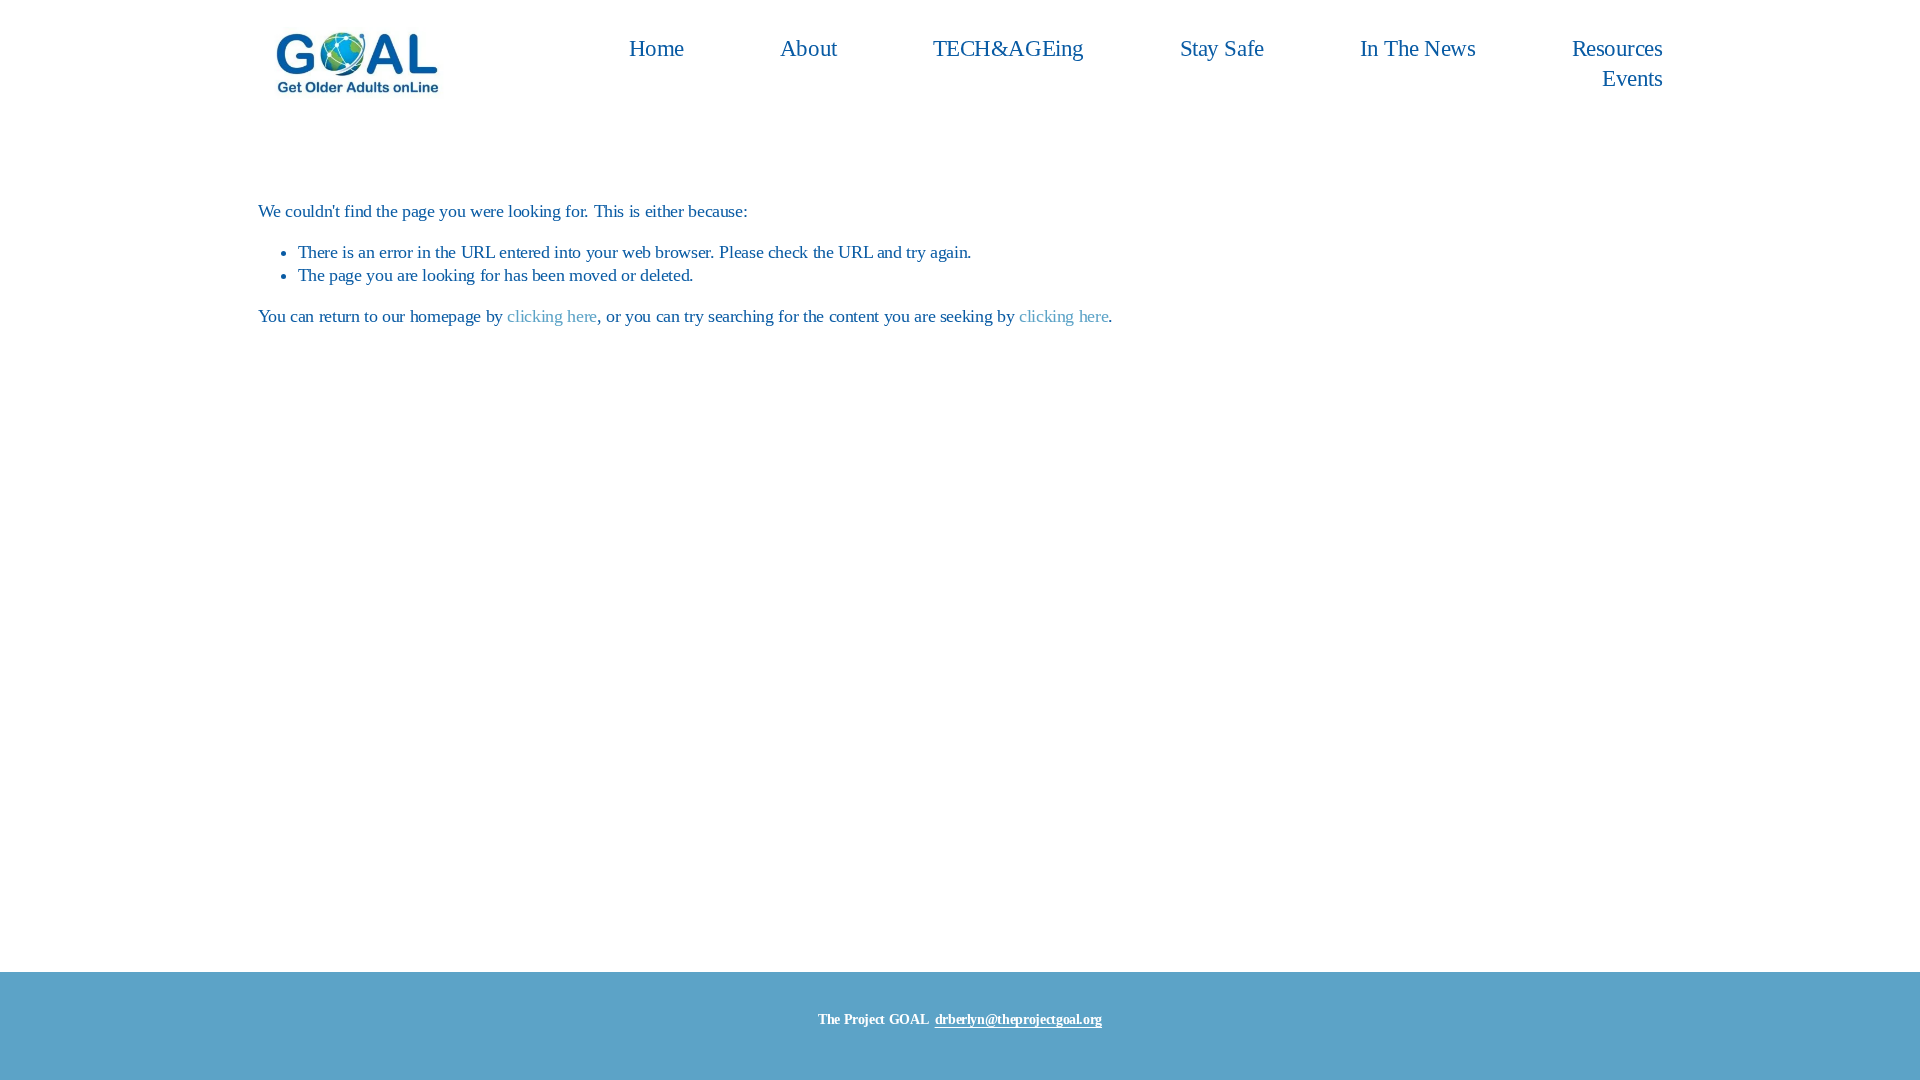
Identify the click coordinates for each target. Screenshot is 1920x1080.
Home (656, 48)
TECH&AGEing (1008, 48)
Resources (1617, 48)
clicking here (551, 316)
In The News (1418, 48)
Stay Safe (1222, 48)
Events (1632, 78)
